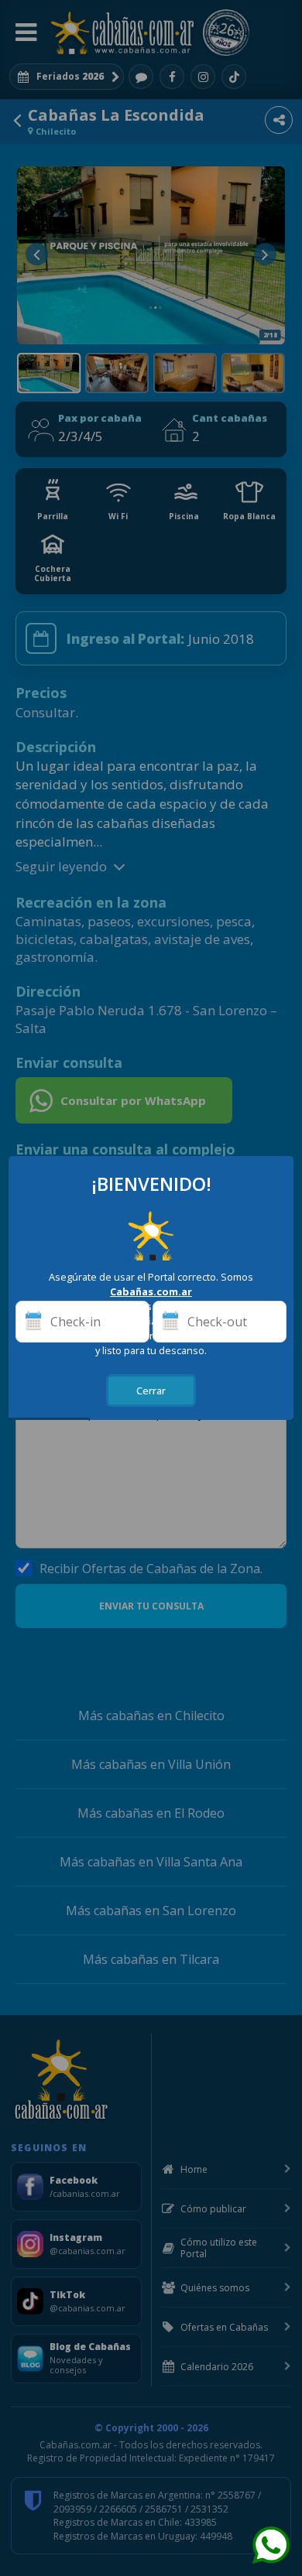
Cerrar (151, 1391)
